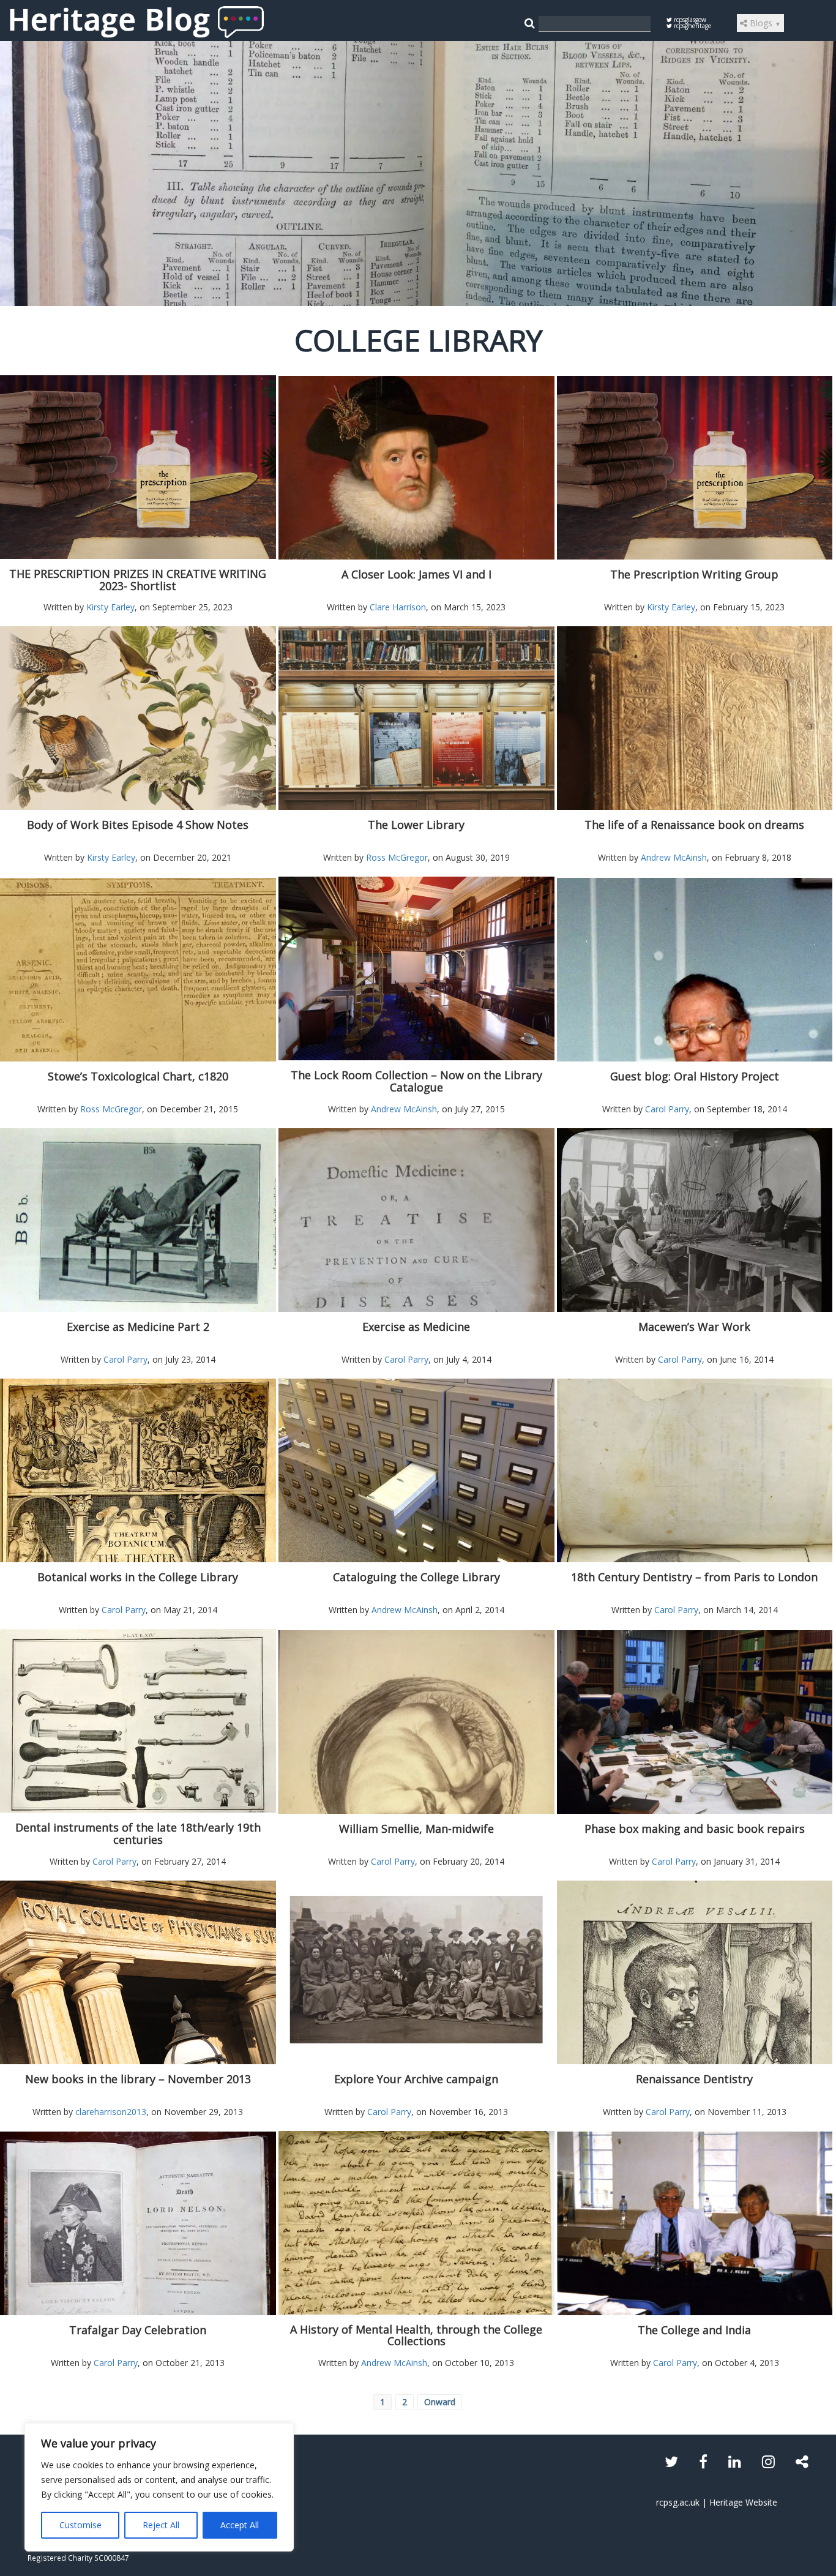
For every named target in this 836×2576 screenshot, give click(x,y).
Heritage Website (743, 2502)
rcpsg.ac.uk (678, 2502)
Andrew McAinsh (674, 857)
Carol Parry (667, 1109)
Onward (440, 2402)
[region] (159, 2487)
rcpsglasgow (689, 20)
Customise (80, 2525)
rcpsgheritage (692, 26)
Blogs (764, 23)
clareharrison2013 (111, 2112)
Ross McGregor (397, 857)
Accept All (240, 2525)
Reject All (161, 2525)
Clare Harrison (398, 607)
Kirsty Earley (110, 607)
